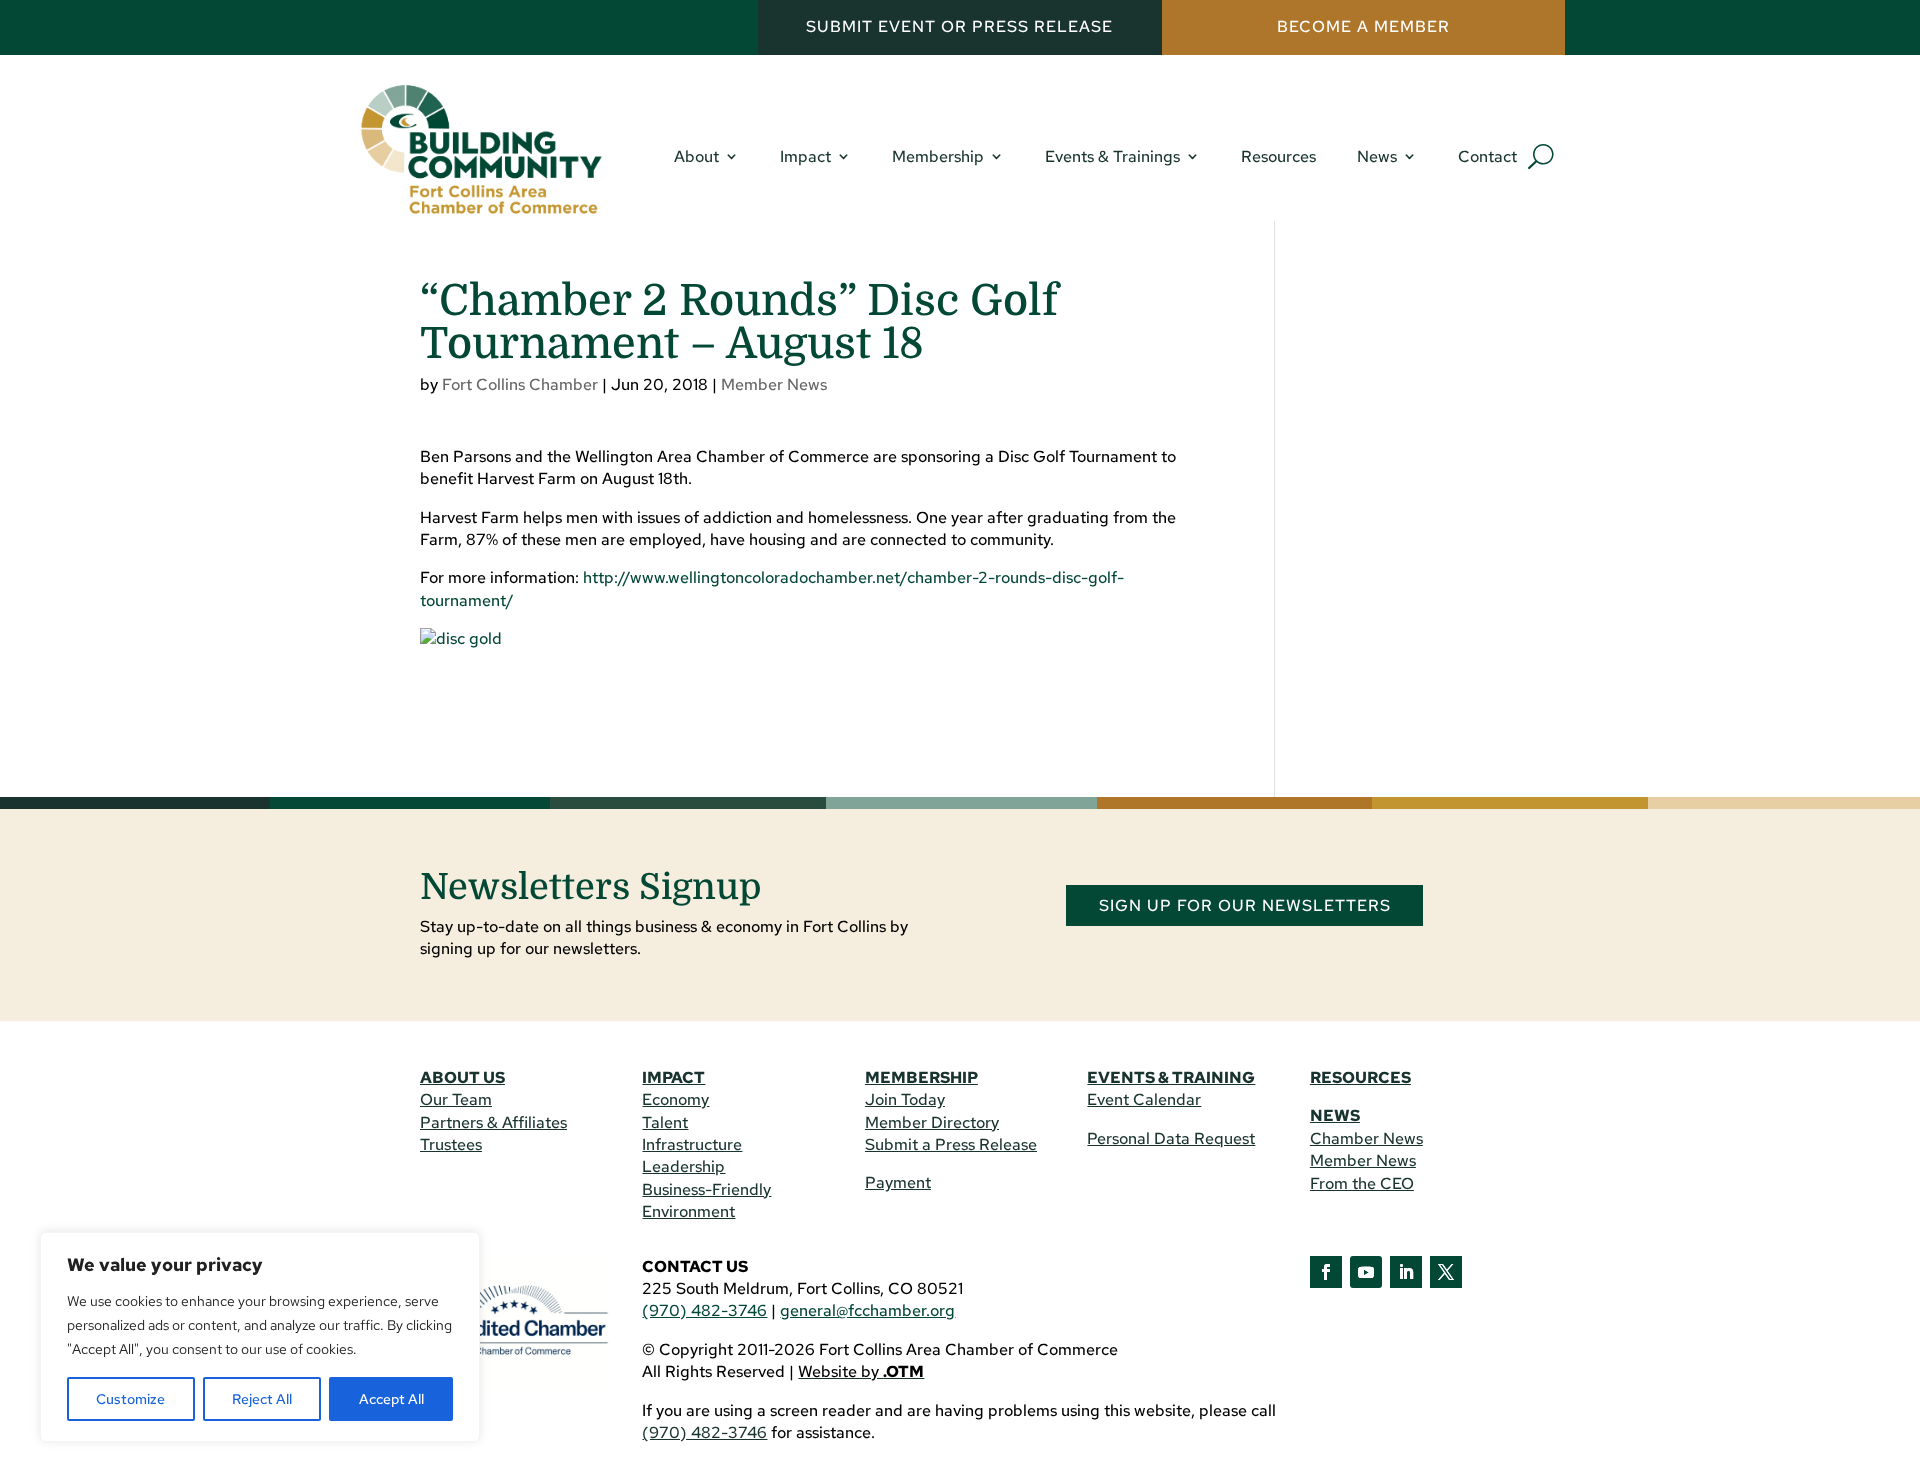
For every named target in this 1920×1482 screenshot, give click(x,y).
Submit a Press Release (951, 1144)
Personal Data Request (1171, 1138)
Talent (665, 1122)
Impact (805, 157)
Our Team (456, 1099)
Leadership (683, 1166)
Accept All (391, 1399)
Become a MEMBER (1363, 26)
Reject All (262, 1399)
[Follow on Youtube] (1366, 1272)
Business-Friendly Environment (706, 1200)
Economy (675, 1099)
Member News (774, 384)
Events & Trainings (1112, 157)
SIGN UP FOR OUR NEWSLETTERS (1245, 905)
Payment (898, 1182)
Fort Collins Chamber (520, 384)
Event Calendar (1144, 1099)
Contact (1487, 157)
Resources (1278, 157)
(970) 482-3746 (704, 1310)
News (1377, 157)
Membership (938, 157)
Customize (130, 1399)
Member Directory (932, 1122)
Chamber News (1366, 1138)
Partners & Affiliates (493, 1122)
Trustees (451, 1144)
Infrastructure (692, 1144)
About (696, 157)
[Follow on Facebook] (1326, 1272)
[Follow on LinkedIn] (1406, 1272)
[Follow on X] (1446, 1272)
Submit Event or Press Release (959, 26)
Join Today (905, 1099)
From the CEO (1362, 1183)
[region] (260, 1337)
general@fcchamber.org (867, 1310)
